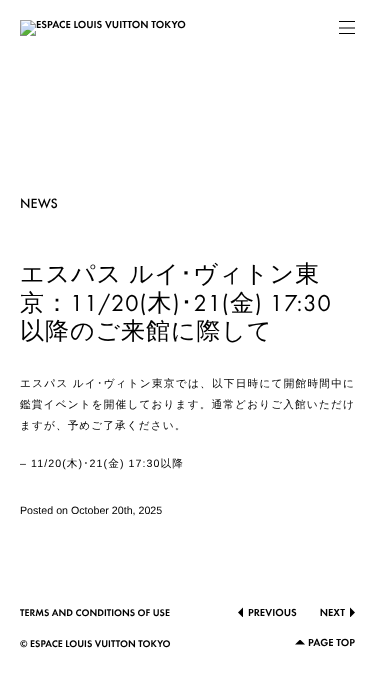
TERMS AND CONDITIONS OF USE (95, 614)
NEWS (39, 205)
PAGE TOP (331, 643)
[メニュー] (347, 28)
